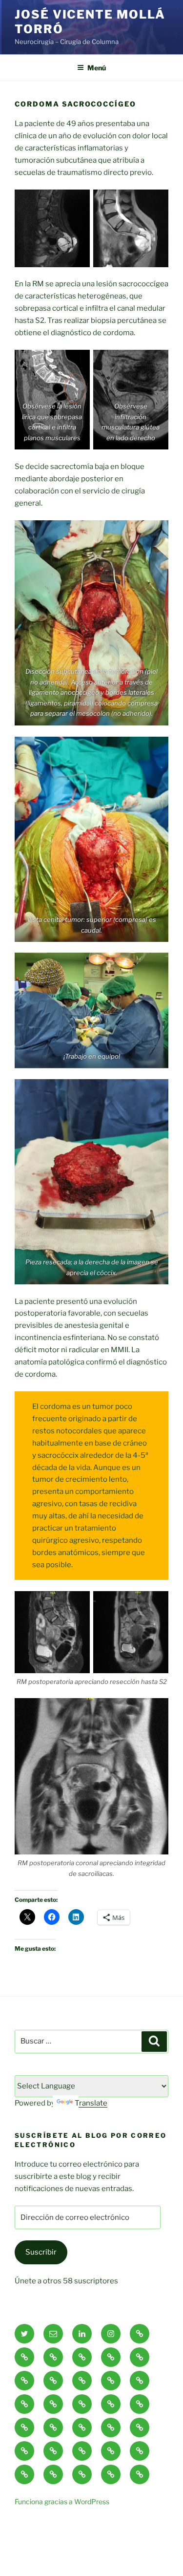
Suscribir (41, 2252)
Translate (91, 2103)
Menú (97, 68)
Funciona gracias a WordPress (62, 2501)
